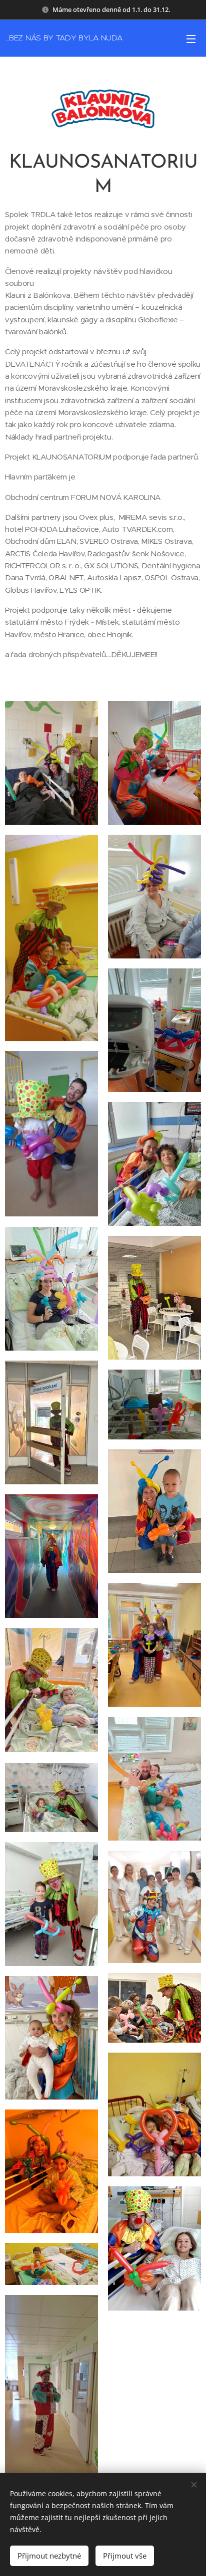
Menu (191, 38)
